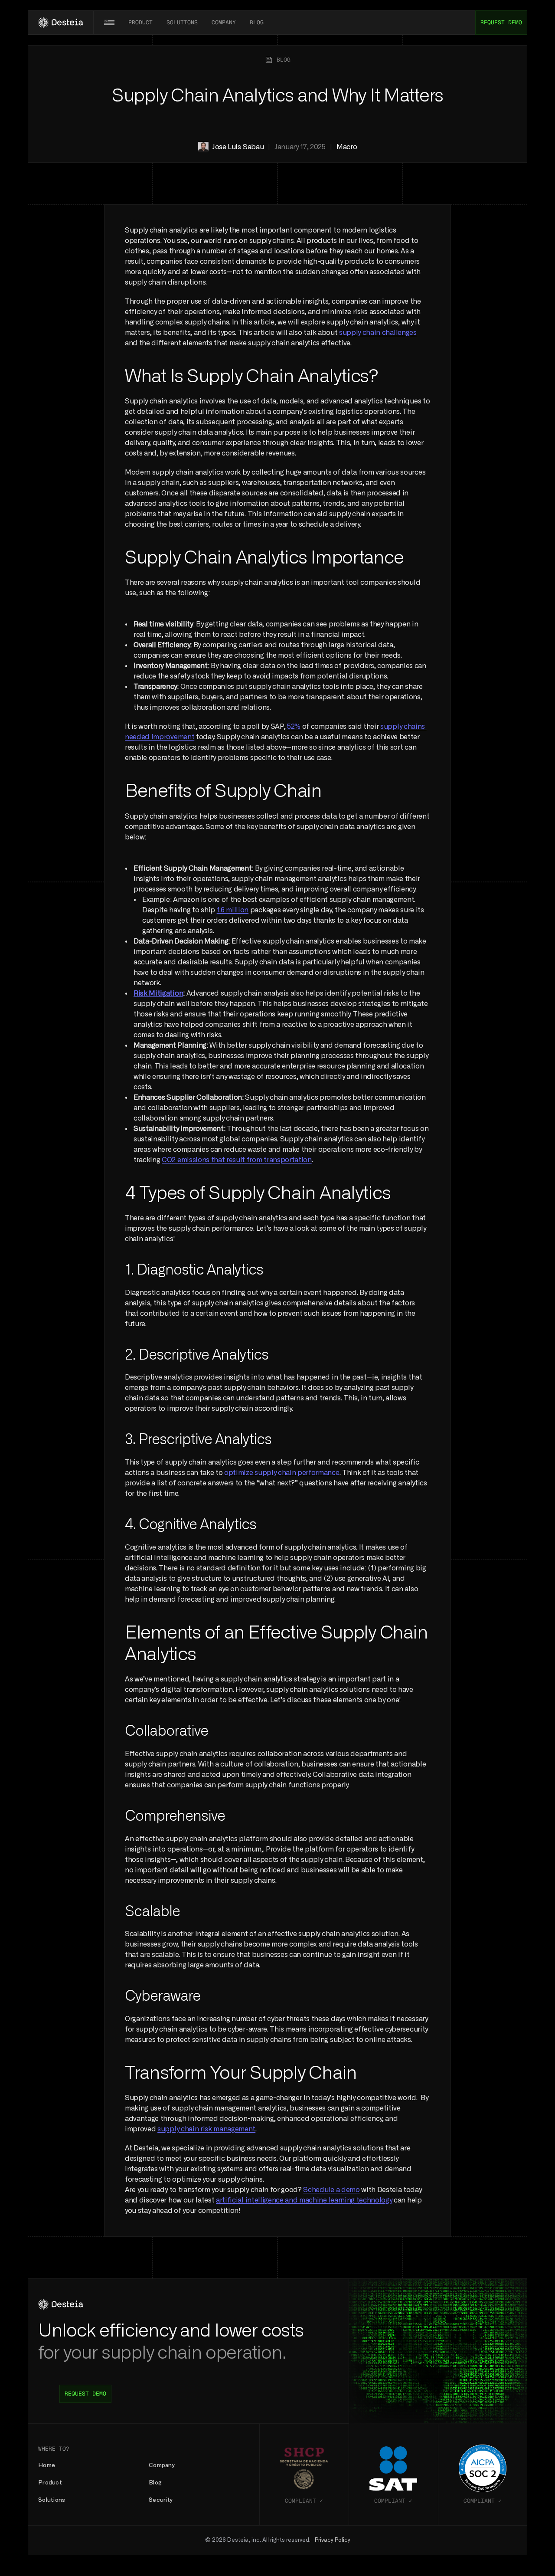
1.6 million (233, 910)
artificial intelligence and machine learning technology (304, 2200)
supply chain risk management (206, 2129)
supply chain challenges (378, 333)
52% (294, 727)
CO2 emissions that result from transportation (237, 1160)
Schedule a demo (331, 2190)
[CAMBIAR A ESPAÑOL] (109, 23)
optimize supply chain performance (282, 1473)
